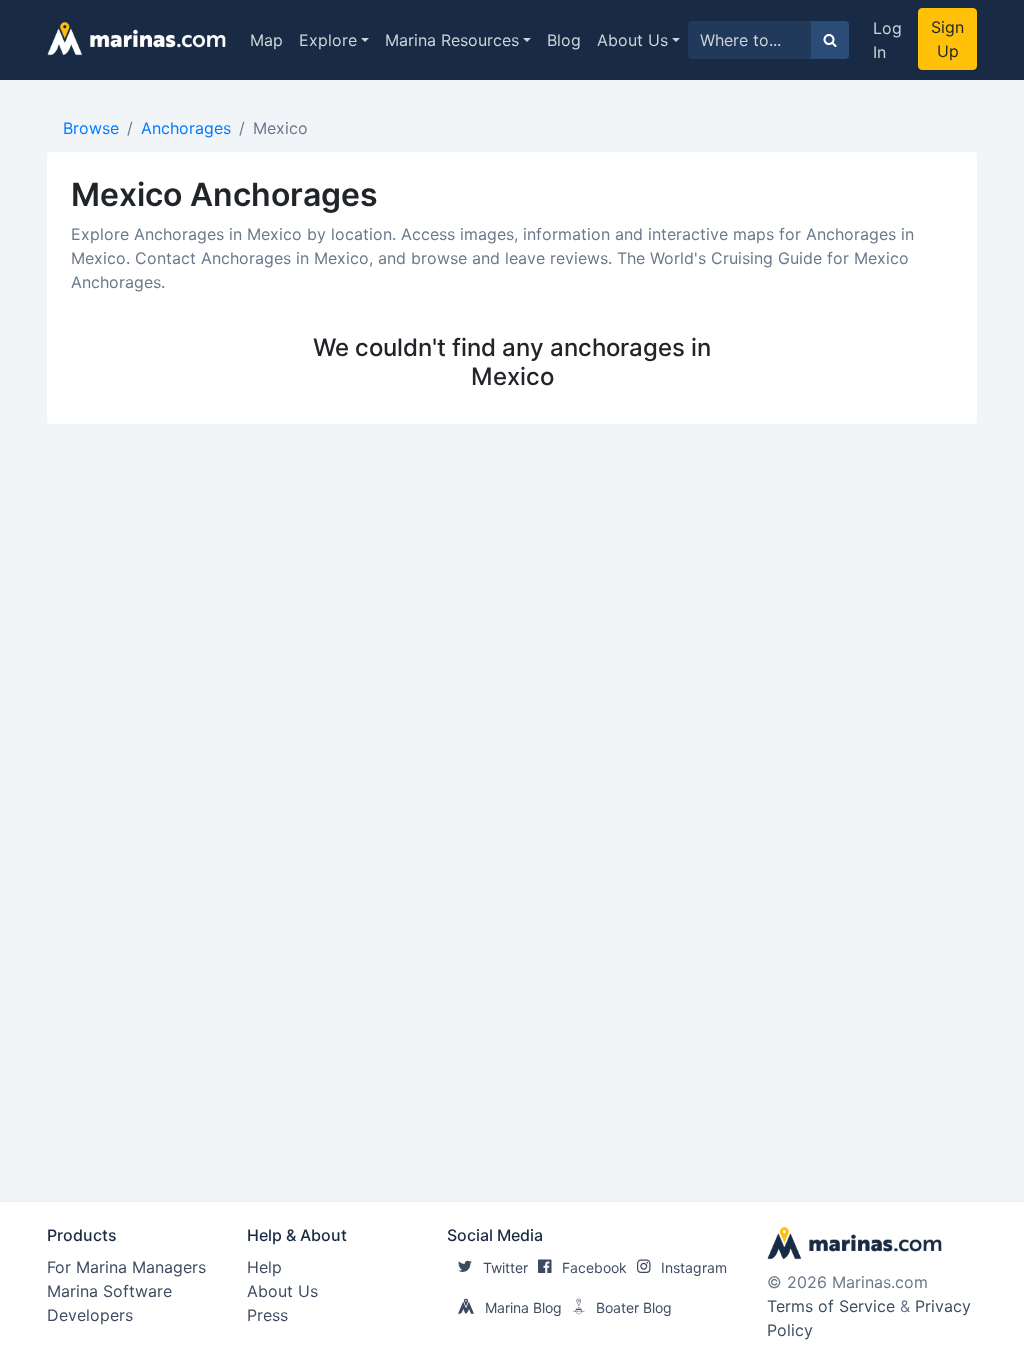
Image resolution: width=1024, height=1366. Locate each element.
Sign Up (947, 39)
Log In (887, 40)
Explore (328, 40)
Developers (90, 1315)
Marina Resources (452, 40)
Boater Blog (634, 1307)
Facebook (594, 1267)
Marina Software (109, 1291)
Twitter (505, 1267)
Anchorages (186, 128)
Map (266, 40)
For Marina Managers (126, 1267)
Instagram (694, 1267)
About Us (632, 40)
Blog (564, 40)
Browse (91, 128)
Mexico (280, 128)
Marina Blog (523, 1307)
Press (267, 1315)
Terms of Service (831, 1306)
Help (264, 1267)
